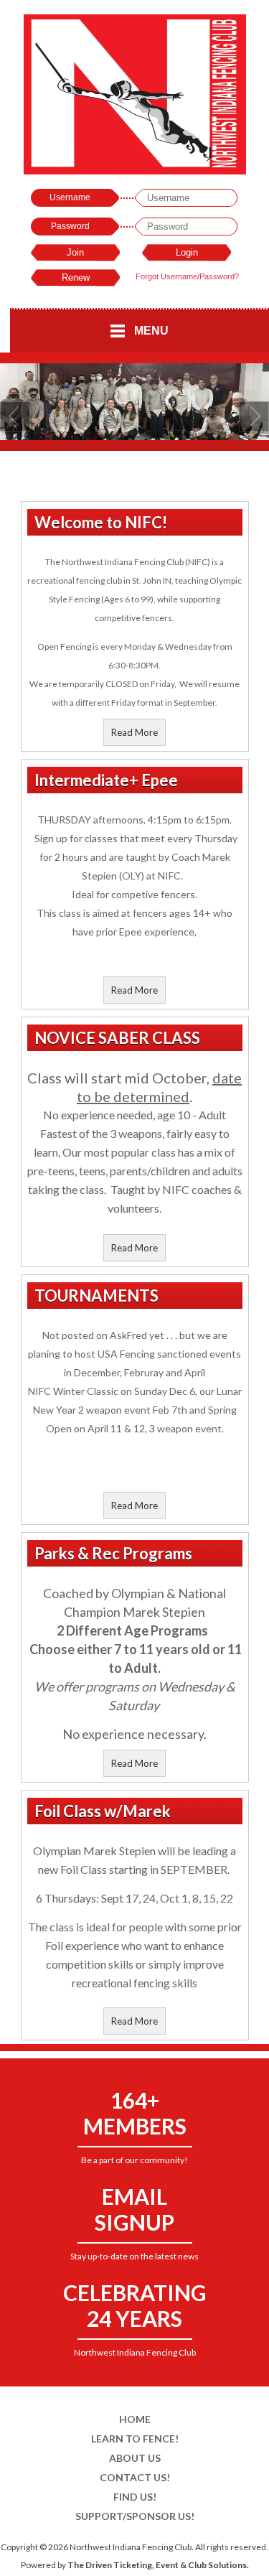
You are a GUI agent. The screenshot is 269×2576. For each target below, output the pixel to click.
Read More (134, 732)
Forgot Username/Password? (187, 276)
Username (70, 197)
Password (70, 226)
